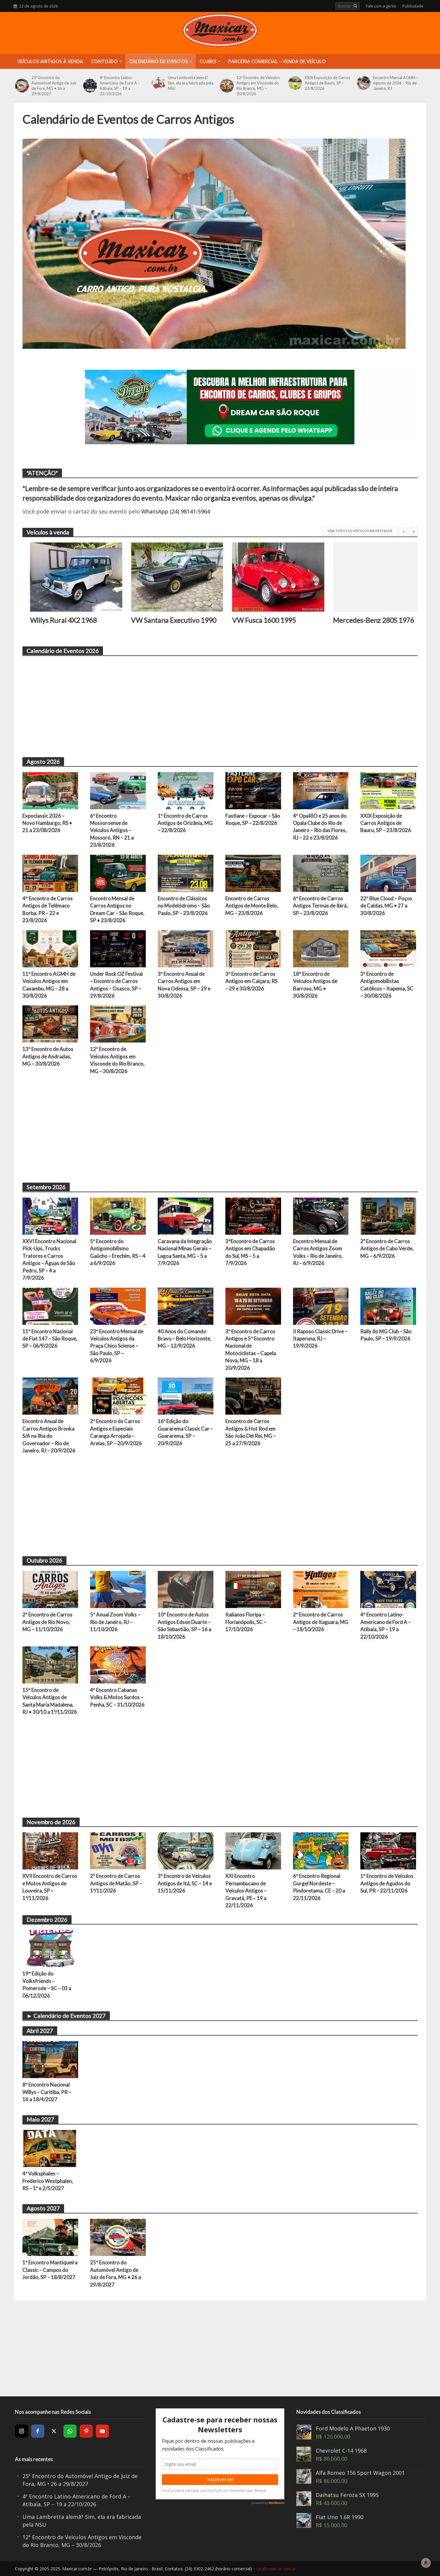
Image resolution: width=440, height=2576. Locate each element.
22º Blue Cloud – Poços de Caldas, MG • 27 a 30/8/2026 (386, 906)
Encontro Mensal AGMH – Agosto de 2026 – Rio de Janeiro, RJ (396, 83)
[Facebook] (38, 2431)
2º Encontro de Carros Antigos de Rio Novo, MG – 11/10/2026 (47, 1622)
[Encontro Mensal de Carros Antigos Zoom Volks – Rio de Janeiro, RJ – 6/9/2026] (321, 1216)
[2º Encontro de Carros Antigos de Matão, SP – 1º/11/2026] (118, 1850)
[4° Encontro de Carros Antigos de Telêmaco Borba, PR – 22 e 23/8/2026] (50, 873)
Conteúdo (104, 61)
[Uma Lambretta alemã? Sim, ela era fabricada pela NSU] (158, 83)
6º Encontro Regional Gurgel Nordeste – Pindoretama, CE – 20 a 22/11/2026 (319, 1887)
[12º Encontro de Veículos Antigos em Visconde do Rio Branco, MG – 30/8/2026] (227, 86)
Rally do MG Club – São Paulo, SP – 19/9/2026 (386, 1335)
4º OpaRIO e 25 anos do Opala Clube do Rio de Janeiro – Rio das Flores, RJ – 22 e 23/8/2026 (320, 827)
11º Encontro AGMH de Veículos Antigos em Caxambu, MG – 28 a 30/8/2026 (49, 985)
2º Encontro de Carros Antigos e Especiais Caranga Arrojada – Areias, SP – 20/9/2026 (116, 1432)
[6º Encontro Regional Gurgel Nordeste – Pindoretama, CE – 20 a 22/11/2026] (321, 1850)
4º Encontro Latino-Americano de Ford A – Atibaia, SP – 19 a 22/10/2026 (120, 86)
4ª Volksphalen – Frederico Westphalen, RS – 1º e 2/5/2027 (48, 2181)
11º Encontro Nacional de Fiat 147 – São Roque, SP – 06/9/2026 (50, 1339)
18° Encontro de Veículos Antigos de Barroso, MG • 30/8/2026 (315, 985)
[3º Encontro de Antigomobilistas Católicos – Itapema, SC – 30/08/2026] (388, 948)
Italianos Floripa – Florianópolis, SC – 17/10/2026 (246, 1622)
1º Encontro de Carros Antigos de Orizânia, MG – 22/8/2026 (185, 823)
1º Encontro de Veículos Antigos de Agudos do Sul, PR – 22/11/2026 (387, 1883)
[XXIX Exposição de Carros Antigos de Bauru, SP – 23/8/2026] (295, 83)
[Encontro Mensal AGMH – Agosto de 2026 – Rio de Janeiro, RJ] (364, 83)
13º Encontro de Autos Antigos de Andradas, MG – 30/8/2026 (48, 1056)
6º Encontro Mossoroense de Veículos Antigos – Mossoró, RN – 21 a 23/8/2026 (112, 830)
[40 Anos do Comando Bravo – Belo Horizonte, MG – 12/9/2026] (186, 1305)
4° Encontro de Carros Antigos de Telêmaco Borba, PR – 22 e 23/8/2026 (48, 909)
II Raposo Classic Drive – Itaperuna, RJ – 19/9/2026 (320, 1339)
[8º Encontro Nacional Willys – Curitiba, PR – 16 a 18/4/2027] (50, 2059)
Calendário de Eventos (159, 61)
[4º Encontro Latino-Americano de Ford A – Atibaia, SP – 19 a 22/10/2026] (90, 86)
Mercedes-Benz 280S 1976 (366, 620)
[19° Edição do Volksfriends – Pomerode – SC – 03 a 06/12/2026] (50, 1948)
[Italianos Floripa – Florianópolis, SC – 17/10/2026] (253, 1589)
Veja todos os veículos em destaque (360, 531)
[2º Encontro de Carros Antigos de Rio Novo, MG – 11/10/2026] (50, 1589)
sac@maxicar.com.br (276, 2569)
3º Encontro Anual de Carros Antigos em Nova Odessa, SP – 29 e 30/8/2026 (184, 985)
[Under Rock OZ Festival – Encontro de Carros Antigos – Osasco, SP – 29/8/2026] (118, 948)
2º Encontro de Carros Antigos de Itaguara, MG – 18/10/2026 (321, 1622)
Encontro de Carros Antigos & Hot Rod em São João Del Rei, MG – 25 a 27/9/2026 (251, 1432)
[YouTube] (102, 2431)
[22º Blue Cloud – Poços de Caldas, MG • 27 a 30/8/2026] (388, 873)
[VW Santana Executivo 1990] (170, 577)
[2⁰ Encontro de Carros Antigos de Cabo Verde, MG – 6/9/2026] (388, 1216)
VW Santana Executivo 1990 (166, 620)
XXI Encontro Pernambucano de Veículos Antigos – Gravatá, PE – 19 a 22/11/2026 (246, 1891)
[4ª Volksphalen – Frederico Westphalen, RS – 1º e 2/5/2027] (50, 2148)
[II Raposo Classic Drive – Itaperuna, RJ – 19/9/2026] (321, 1305)
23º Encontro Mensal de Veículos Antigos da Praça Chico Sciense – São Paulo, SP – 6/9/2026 (117, 1346)
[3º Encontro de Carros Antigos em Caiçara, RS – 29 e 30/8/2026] (253, 948)
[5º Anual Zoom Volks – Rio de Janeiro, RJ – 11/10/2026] (118, 1589)
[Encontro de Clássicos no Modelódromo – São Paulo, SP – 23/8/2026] (186, 873)
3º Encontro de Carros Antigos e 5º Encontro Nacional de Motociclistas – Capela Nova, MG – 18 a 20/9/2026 (251, 1350)
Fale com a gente (381, 6)
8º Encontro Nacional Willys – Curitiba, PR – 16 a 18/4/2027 (47, 2092)
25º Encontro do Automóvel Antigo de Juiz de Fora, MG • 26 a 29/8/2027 (54, 86)
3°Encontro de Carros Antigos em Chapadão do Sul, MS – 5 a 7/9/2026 (250, 1252)
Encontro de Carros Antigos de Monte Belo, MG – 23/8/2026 (252, 906)
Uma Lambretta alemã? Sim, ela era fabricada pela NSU (191, 83)
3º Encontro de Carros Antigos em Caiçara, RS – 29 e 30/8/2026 (251, 981)
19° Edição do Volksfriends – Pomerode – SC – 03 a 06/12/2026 (47, 1984)
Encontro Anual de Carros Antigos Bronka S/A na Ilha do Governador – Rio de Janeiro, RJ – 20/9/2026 (49, 1436)
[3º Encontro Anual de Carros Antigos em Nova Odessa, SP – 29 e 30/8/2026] (186, 948)
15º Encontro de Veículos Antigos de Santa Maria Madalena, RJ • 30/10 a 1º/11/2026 (50, 1701)
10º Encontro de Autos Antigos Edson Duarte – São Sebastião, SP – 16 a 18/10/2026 (185, 1625)
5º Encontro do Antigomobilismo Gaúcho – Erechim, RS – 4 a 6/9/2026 (118, 1252)
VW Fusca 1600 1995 (256, 620)
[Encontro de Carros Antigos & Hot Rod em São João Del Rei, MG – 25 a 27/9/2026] (253, 1395)
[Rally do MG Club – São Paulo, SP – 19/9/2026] (388, 1305)
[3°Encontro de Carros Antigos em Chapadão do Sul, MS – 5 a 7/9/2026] (253, 1216)
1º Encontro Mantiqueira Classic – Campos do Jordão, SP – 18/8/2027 (50, 2270)
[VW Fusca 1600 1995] (271, 577)
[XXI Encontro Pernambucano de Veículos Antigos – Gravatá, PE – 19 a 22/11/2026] (253, 1850)
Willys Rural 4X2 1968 (56, 620)
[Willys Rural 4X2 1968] (69, 577)
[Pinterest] (86, 2431)
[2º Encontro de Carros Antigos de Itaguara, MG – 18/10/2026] (321, 1589)
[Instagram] (22, 2431)
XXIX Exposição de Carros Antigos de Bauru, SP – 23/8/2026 (327, 83)
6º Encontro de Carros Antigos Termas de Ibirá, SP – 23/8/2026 (320, 906)
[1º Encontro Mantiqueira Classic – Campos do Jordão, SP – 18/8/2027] (50, 2237)
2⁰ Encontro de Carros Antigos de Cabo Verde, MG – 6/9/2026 (387, 1248)
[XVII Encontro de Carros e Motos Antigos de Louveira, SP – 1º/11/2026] (50, 1850)
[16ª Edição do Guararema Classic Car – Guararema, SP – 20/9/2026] (186, 1395)
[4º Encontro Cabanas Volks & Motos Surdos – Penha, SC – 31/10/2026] (118, 1664)
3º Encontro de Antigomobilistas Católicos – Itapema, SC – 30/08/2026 (387, 985)
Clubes (208, 61)
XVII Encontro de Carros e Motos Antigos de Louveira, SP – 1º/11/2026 (50, 1887)
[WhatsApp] (70, 2431)
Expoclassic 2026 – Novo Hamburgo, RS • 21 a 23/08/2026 (47, 823)
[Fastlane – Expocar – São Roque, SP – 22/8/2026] (253, 790)
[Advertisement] (202, 703)
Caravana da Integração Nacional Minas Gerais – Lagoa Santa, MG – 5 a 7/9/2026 (185, 1252)
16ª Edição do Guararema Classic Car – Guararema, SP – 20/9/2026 (185, 1432)
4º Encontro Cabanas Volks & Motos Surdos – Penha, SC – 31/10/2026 (117, 1697)
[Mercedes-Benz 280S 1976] (372, 577)
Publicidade (413, 6)
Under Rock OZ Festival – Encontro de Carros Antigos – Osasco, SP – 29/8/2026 (116, 985)
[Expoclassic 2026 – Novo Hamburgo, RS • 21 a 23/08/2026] (50, 790)
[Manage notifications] (426, 2563)
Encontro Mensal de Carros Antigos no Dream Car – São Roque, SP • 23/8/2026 (117, 909)
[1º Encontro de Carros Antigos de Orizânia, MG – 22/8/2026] (186, 790)
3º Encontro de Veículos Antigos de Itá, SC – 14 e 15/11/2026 (185, 1883)
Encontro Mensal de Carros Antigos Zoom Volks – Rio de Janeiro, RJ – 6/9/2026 (318, 1252)
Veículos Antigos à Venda (50, 61)
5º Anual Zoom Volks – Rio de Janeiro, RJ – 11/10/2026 (115, 1622)
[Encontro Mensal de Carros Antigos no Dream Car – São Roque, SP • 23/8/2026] (118, 873)
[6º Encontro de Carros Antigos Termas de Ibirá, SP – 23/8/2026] (321, 873)
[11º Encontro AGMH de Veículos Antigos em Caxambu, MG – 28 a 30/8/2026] (50, 948)
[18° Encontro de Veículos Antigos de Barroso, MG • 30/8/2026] (321, 948)
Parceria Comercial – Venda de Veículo (277, 61)
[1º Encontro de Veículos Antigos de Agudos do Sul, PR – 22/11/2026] (388, 1850)
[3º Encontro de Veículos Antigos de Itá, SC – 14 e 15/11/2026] (186, 1850)
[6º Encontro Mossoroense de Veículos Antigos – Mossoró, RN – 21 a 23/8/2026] (118, 790)
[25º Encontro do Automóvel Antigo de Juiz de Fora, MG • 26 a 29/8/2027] (22, 86)
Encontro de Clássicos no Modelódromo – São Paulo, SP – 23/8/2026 (184, 906)
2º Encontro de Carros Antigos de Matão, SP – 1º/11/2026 (116, 1883)
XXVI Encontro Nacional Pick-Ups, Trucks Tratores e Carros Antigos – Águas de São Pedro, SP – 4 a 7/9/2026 (49, 1259)
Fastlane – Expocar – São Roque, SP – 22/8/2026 (253, 819)
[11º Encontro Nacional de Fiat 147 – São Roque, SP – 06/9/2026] (50, 1305)
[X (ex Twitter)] (54, 2431)
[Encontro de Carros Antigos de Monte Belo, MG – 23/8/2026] (253, 873)
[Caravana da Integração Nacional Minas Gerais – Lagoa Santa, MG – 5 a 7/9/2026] (186, 1216)
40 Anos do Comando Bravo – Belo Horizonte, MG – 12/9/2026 (185, 1339)
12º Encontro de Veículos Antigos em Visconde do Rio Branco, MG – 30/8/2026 (258, 86)
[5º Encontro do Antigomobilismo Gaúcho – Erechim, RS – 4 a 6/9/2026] (118, 1216)
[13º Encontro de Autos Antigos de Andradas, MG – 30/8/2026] (50, 1023)
